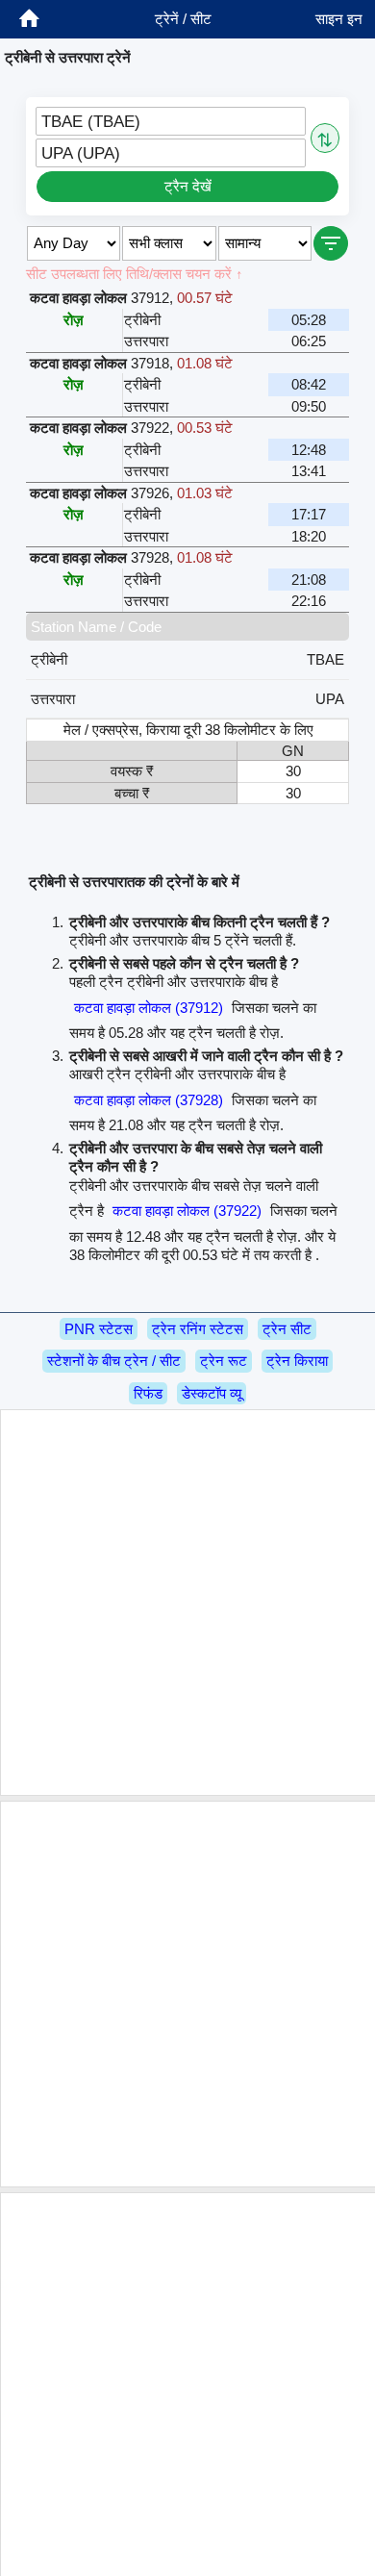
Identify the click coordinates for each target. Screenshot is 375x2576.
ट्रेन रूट (224, 1361)
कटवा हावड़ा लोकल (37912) (149, 1008)
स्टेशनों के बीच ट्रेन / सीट (114, 1361)
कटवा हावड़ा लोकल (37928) (149, 1100)
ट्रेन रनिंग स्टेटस (198, 1329)
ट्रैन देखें (188, 186)
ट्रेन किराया (297, 1361)
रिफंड (148, 1393)
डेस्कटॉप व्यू (212, 1393)
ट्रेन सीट (287, 1329)
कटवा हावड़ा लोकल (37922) (187, 1211)
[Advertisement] (187, 1603)
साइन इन (339, 19)
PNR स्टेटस (99, 1329)
